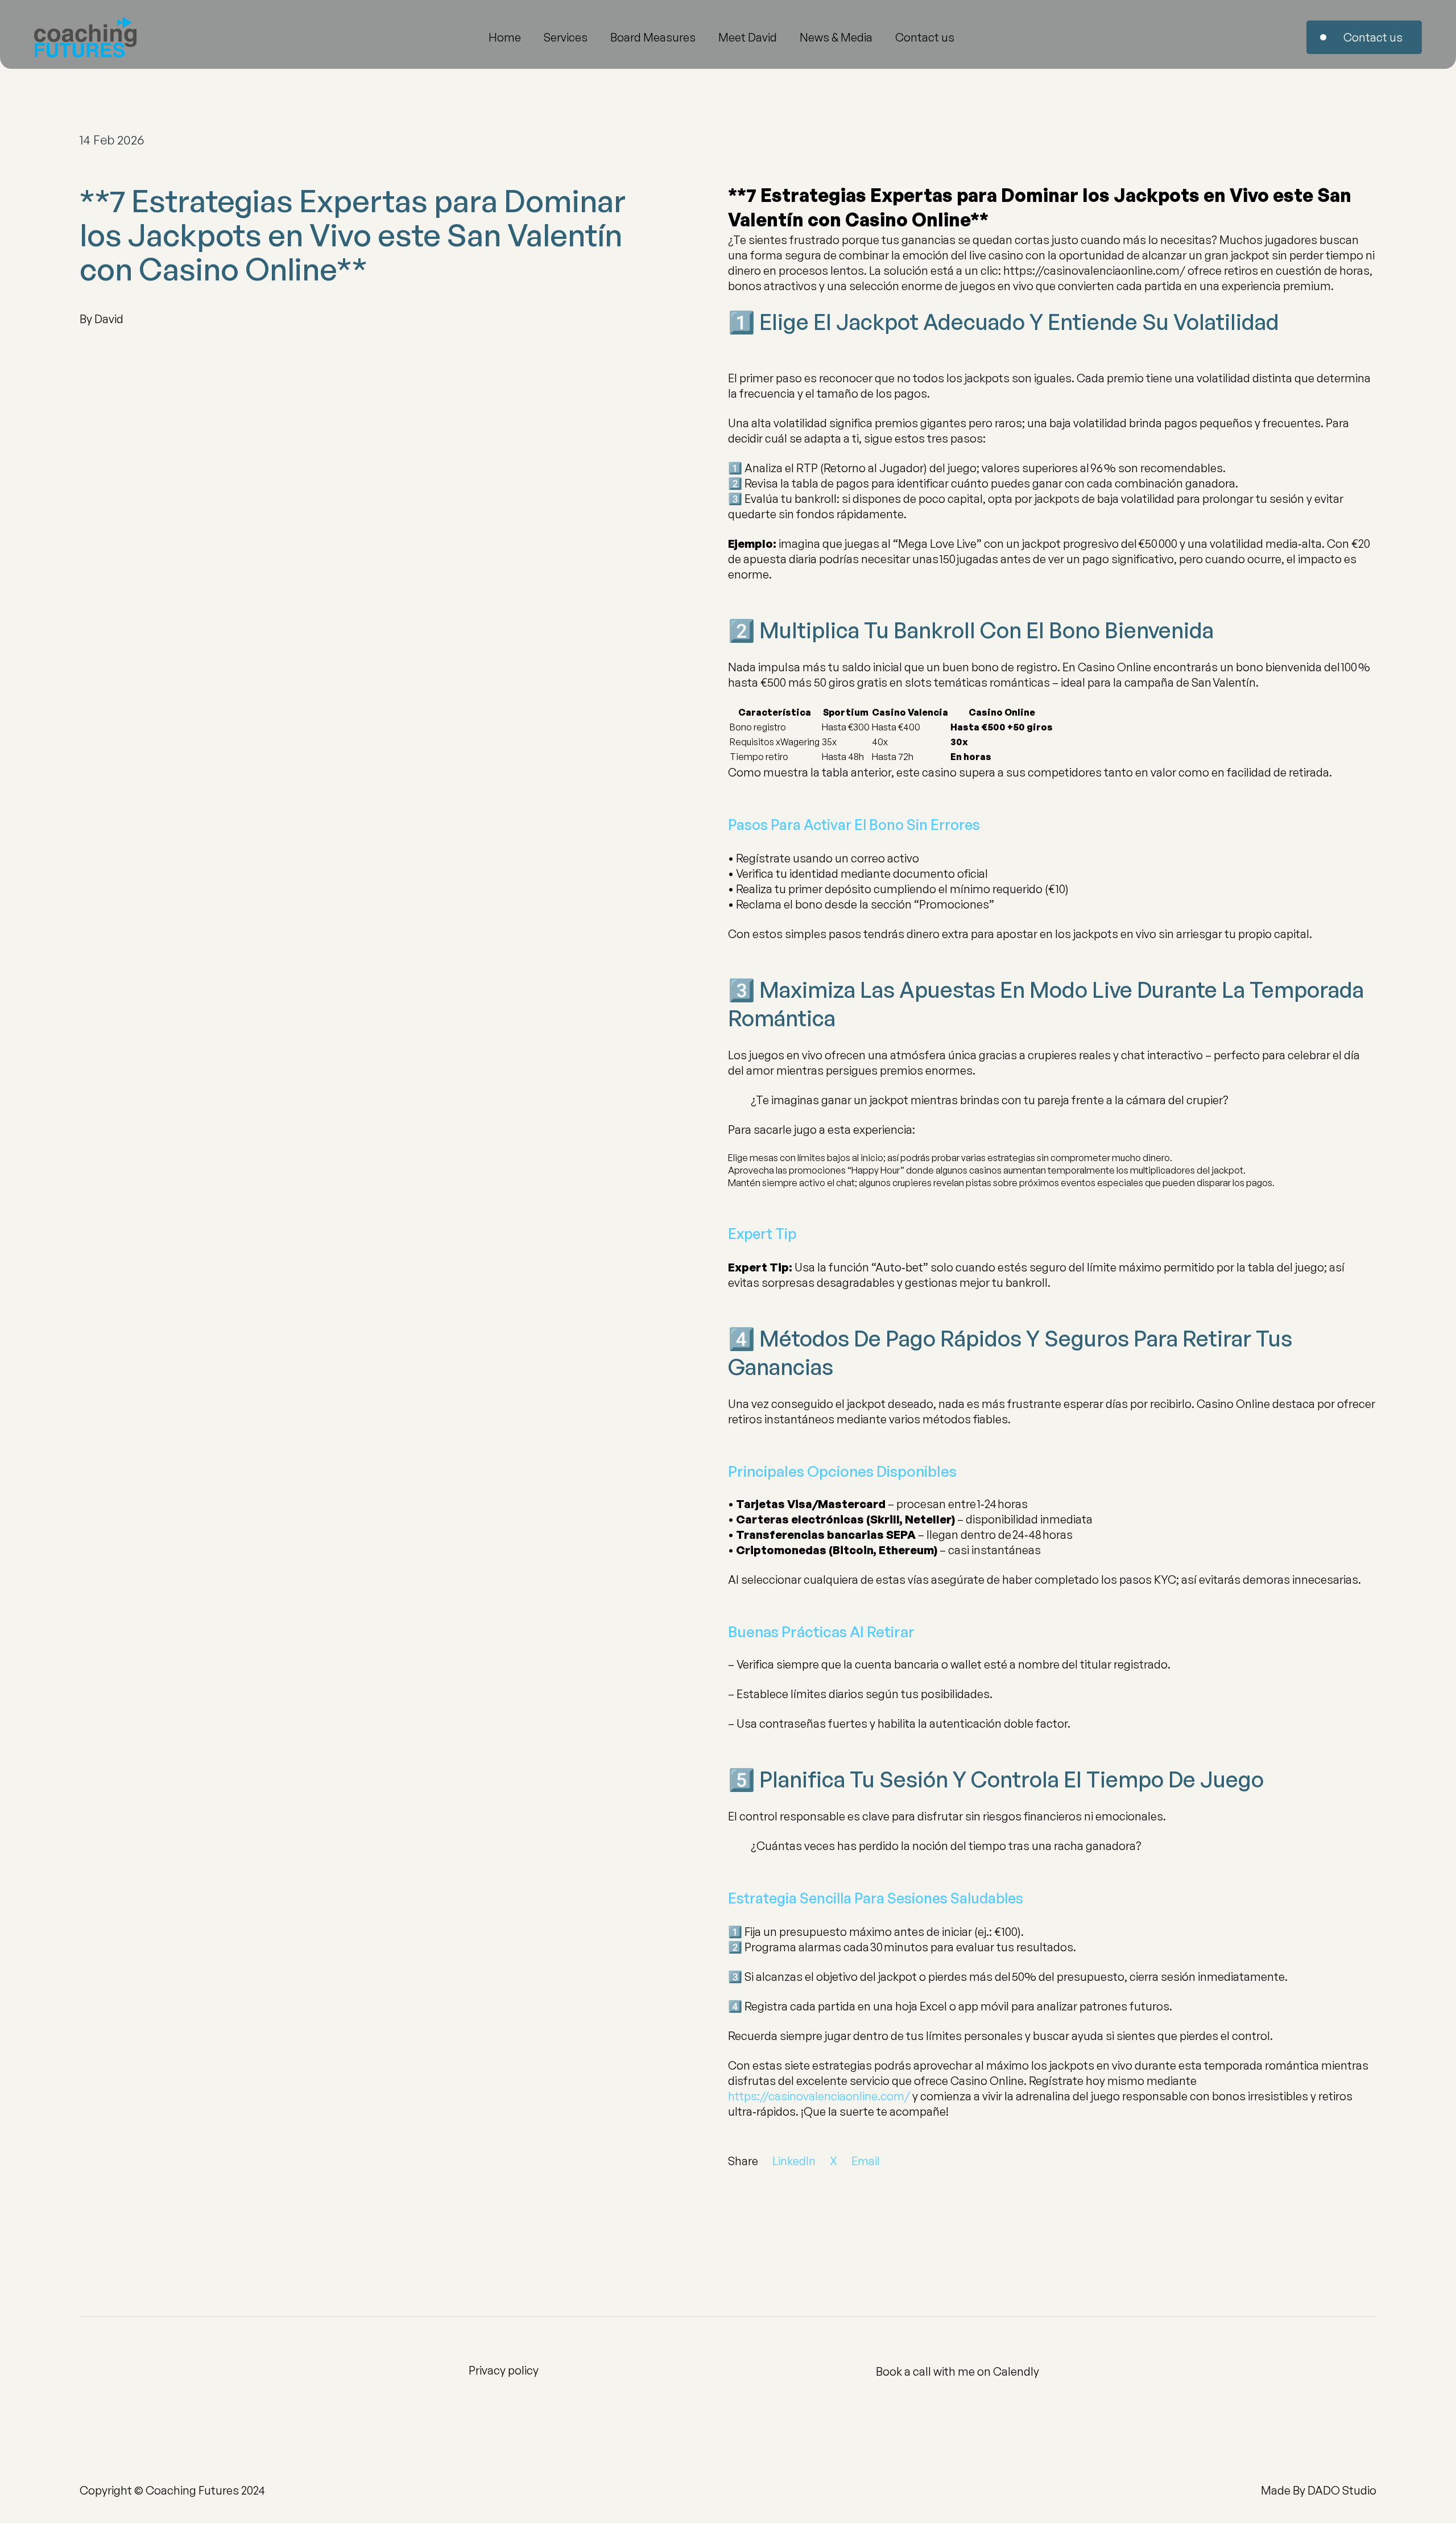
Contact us (925, 37)
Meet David (748, 37)
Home (505, 37)
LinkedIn (794, 2161)
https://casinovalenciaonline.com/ (819, 2096)
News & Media (836, 37)
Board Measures (653, 37)
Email (866, 2161)
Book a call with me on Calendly (957, 2371)
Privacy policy (504, 2370)
